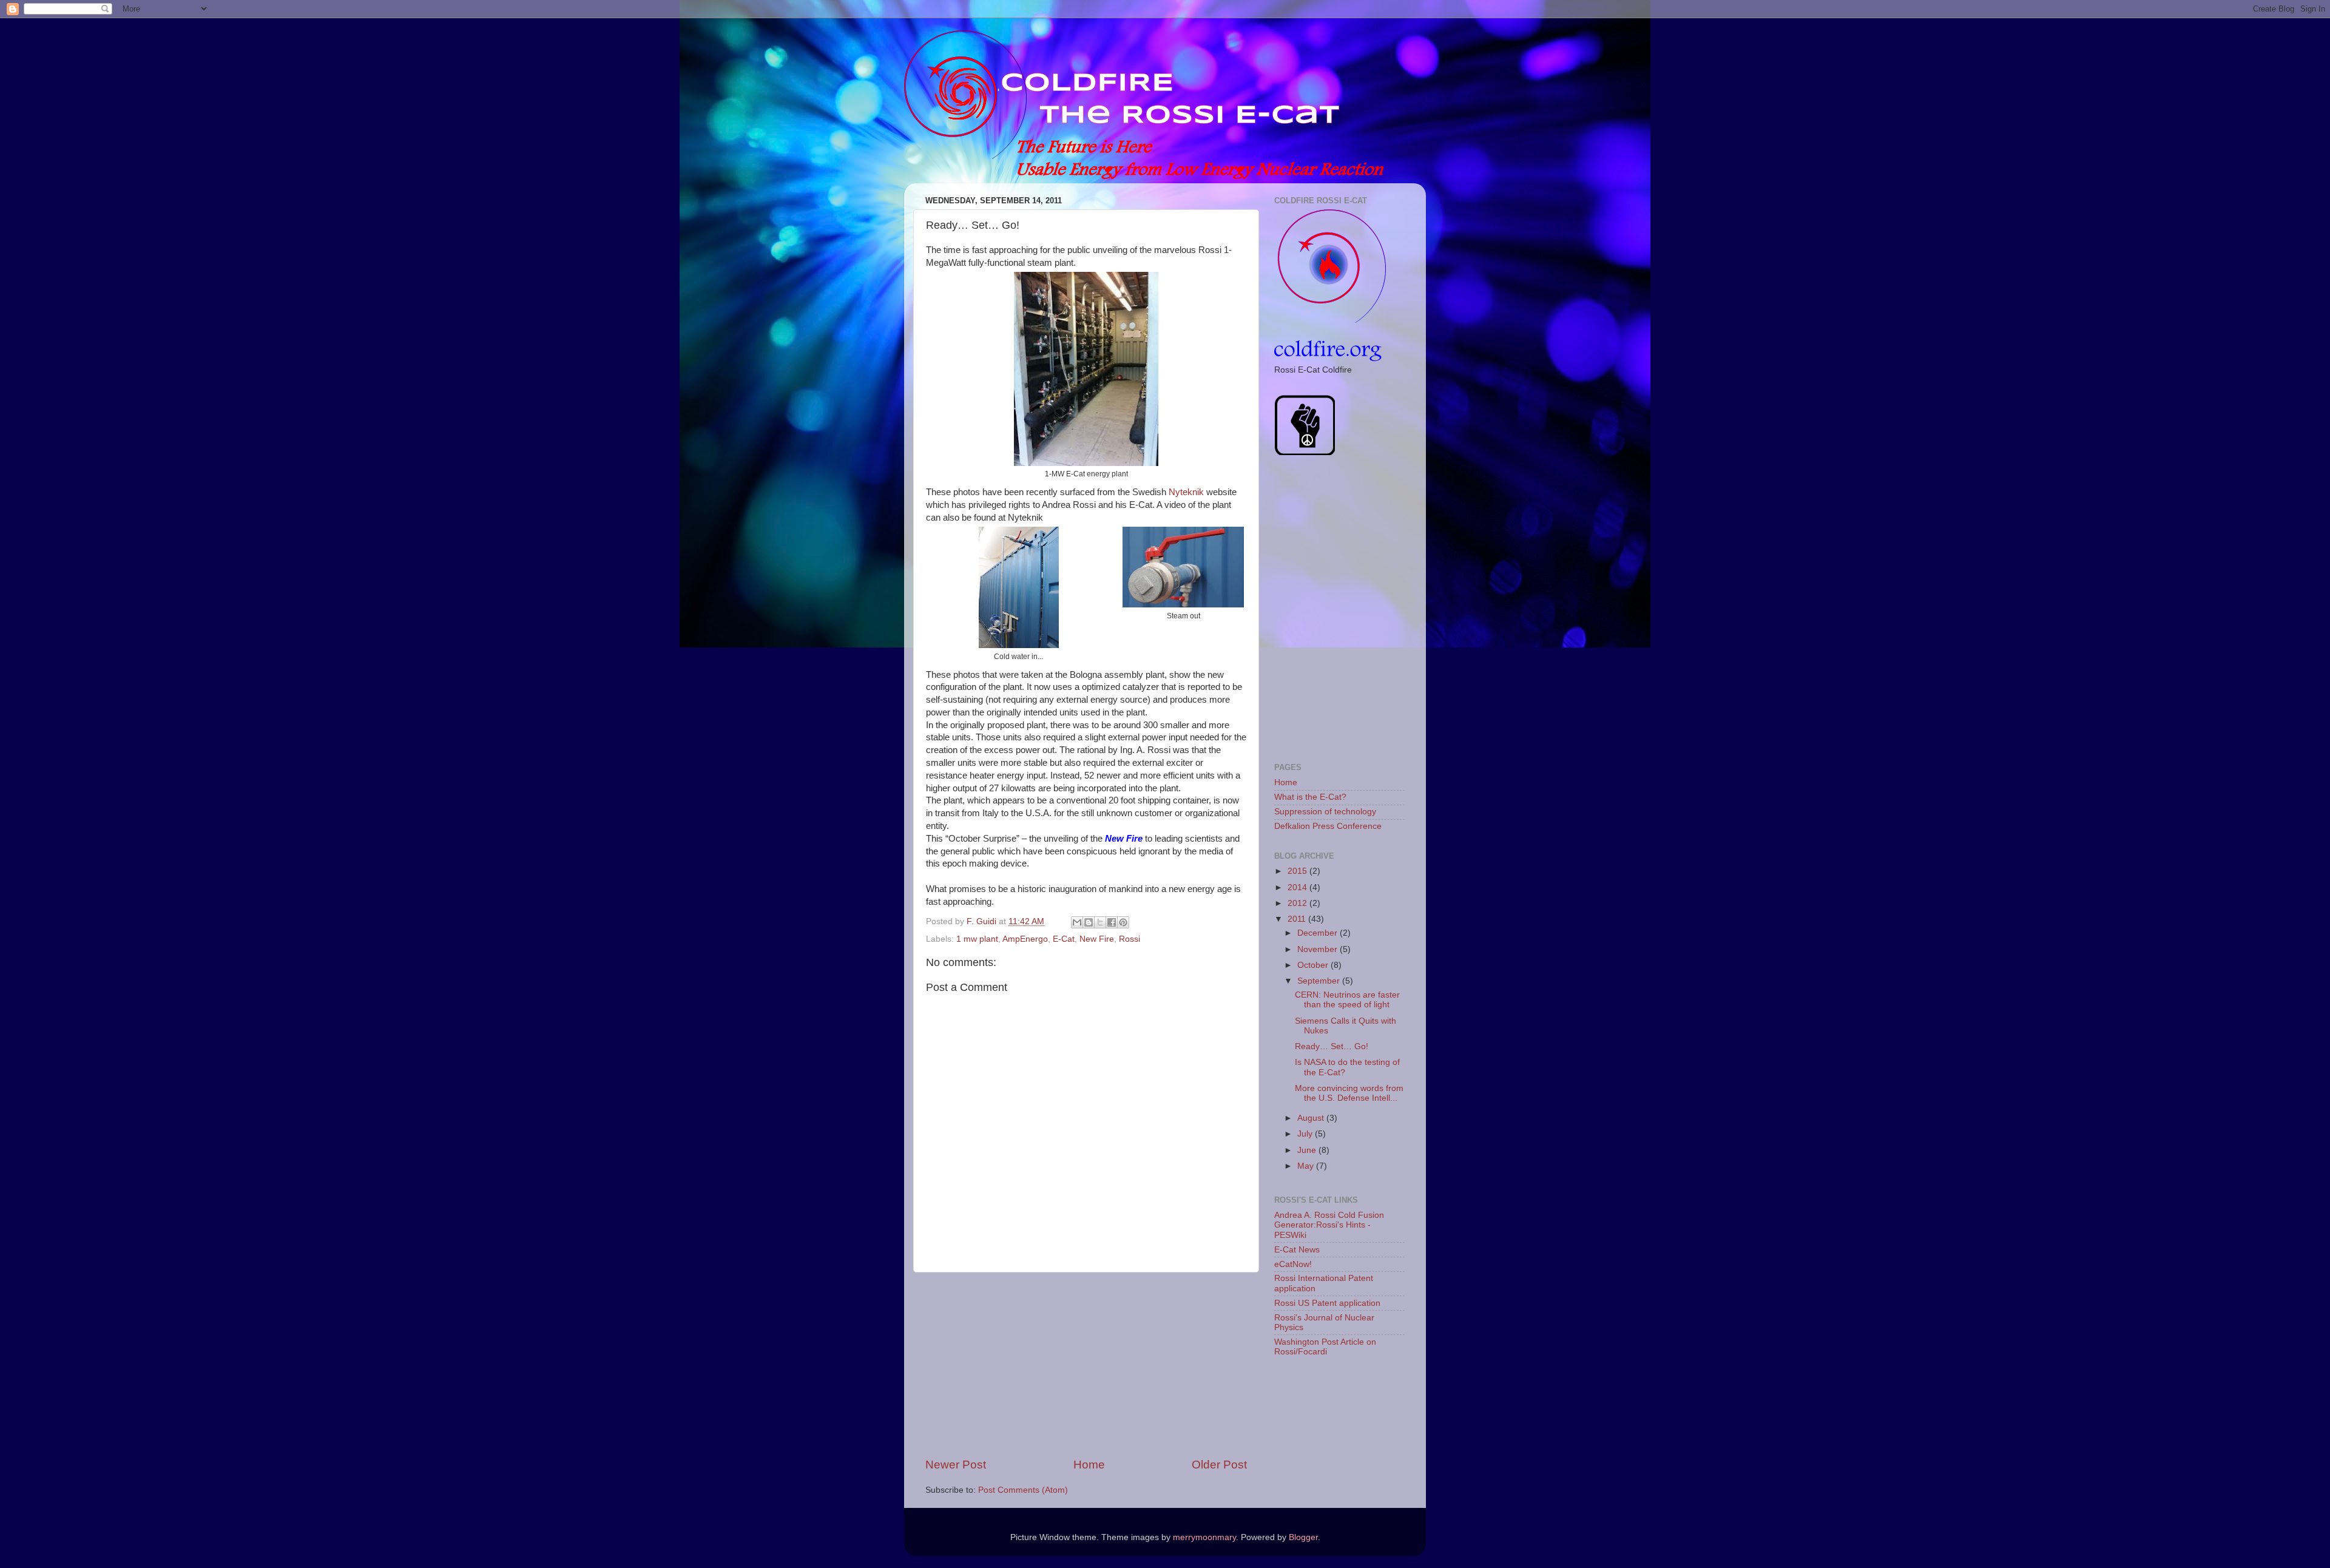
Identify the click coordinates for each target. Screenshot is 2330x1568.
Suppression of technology (1325, 812)
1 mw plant (977, 939)
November (1319, 949)
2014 (1298, 887)
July (1306, 1134)
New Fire (1097, 939)
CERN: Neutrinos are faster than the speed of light (1347, 1000)
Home (1089, 1465)
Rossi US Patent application (1327, 1303)
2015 (1298, 871)
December (1319, 933)
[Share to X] (1100, 922)
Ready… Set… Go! (1332, 1046)
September (1320, 981)
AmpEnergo (1025, 939)
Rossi (1130, 939)
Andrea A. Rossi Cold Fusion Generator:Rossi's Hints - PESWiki (1329, 1225)
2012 (1298, 903)
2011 (1298, 919)
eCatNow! (1293, 1264)
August (1312, 1118)
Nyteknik (1186, 492)
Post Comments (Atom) (1023, 1490)
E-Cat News (1297, 1250)
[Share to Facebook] (1112, 922)
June (1308, 1150)
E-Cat (1064, 939)
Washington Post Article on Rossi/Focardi (1325, 1347)
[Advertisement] (1086, 1365)
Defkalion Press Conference (1328, 826)
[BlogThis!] (1089, 922)
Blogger (1303, 1537)
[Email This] (1077, 922)
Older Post (1219, 1465)
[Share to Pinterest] (1123, 922)
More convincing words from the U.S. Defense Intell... (1349, 1093)
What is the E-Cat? (1310, 797)
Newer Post (956, 1465)
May (1307, 1166)
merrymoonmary (1204, 1537)
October (1314, 965)
